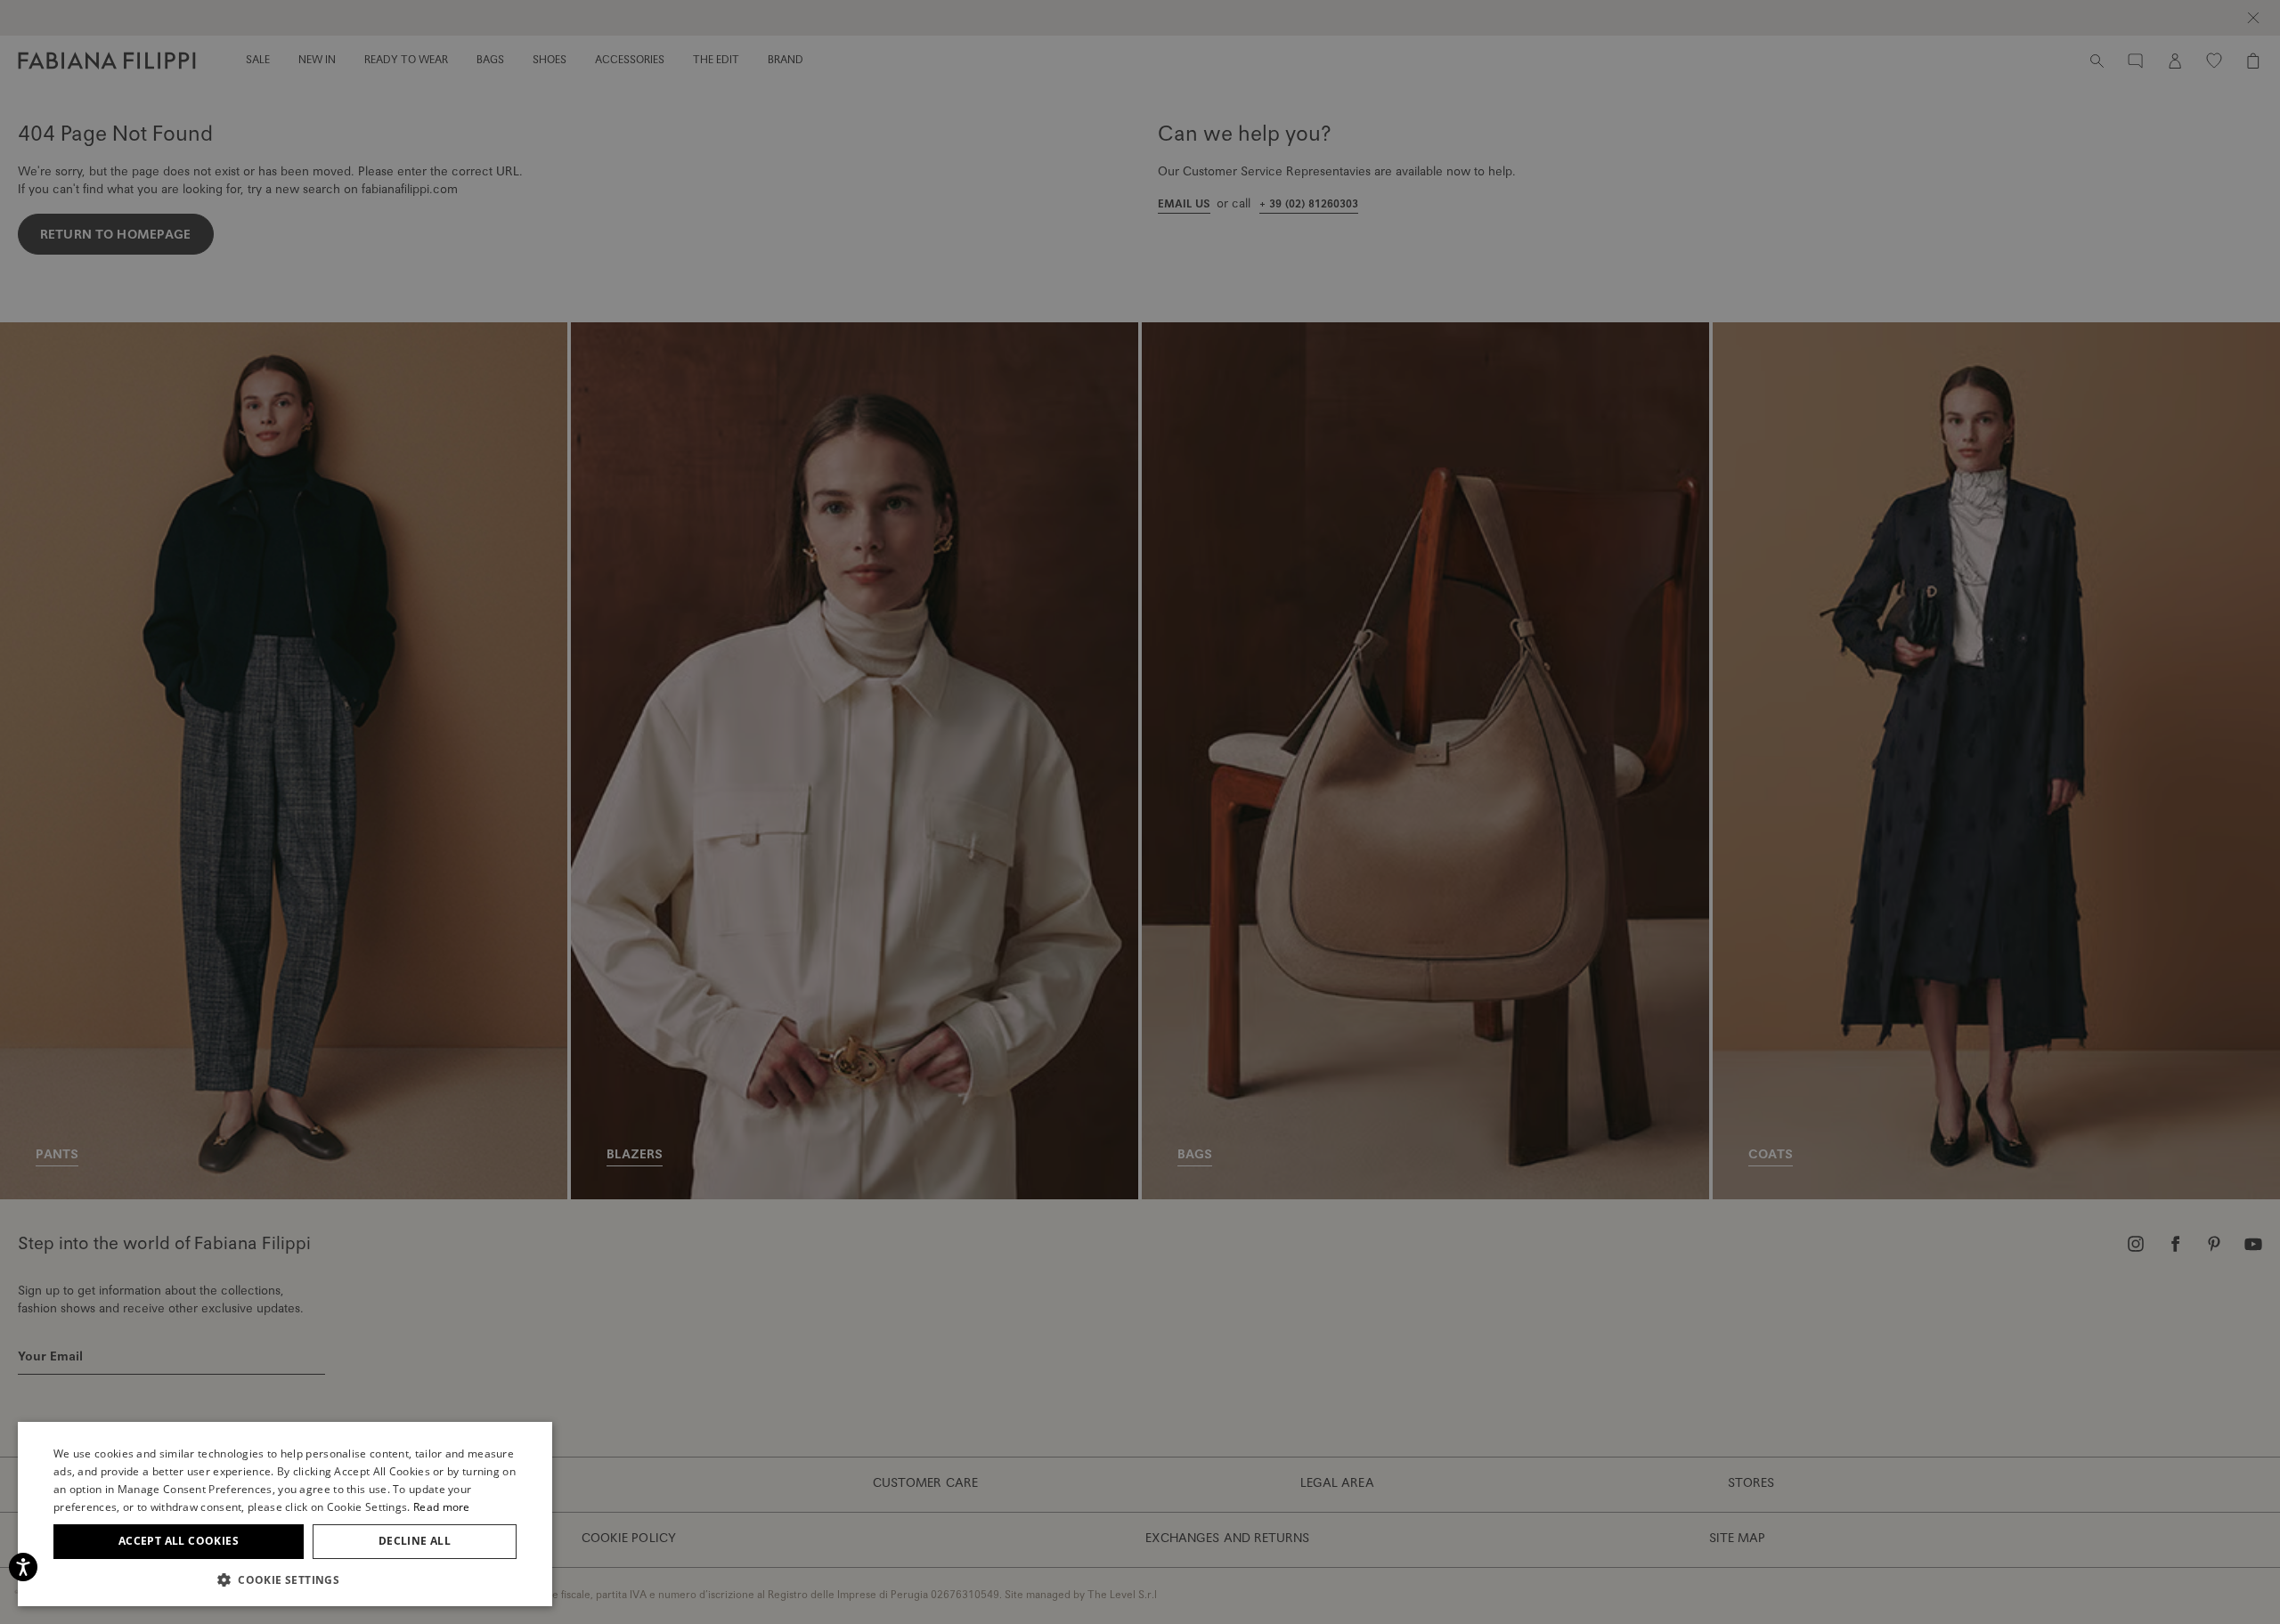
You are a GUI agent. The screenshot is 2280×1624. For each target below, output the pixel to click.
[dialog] (1140, 812)
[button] (285, 1579)
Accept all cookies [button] (179, 1541)
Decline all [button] (415, 1541)
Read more (442, 1507)
